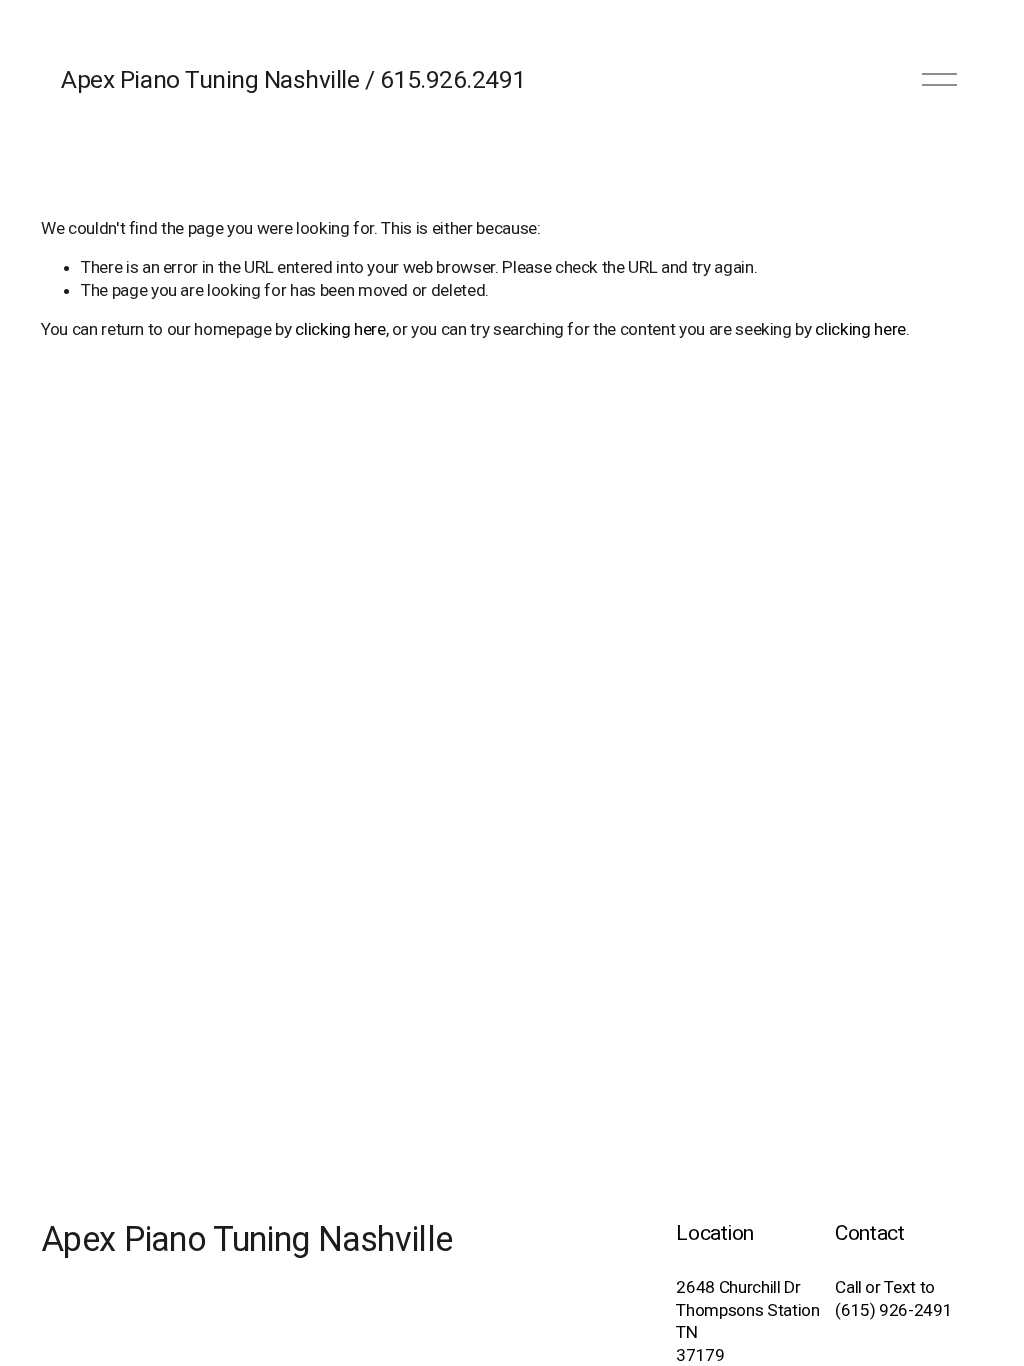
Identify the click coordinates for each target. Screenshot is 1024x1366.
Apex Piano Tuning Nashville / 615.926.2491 (293, 79)
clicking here (340, 329)
